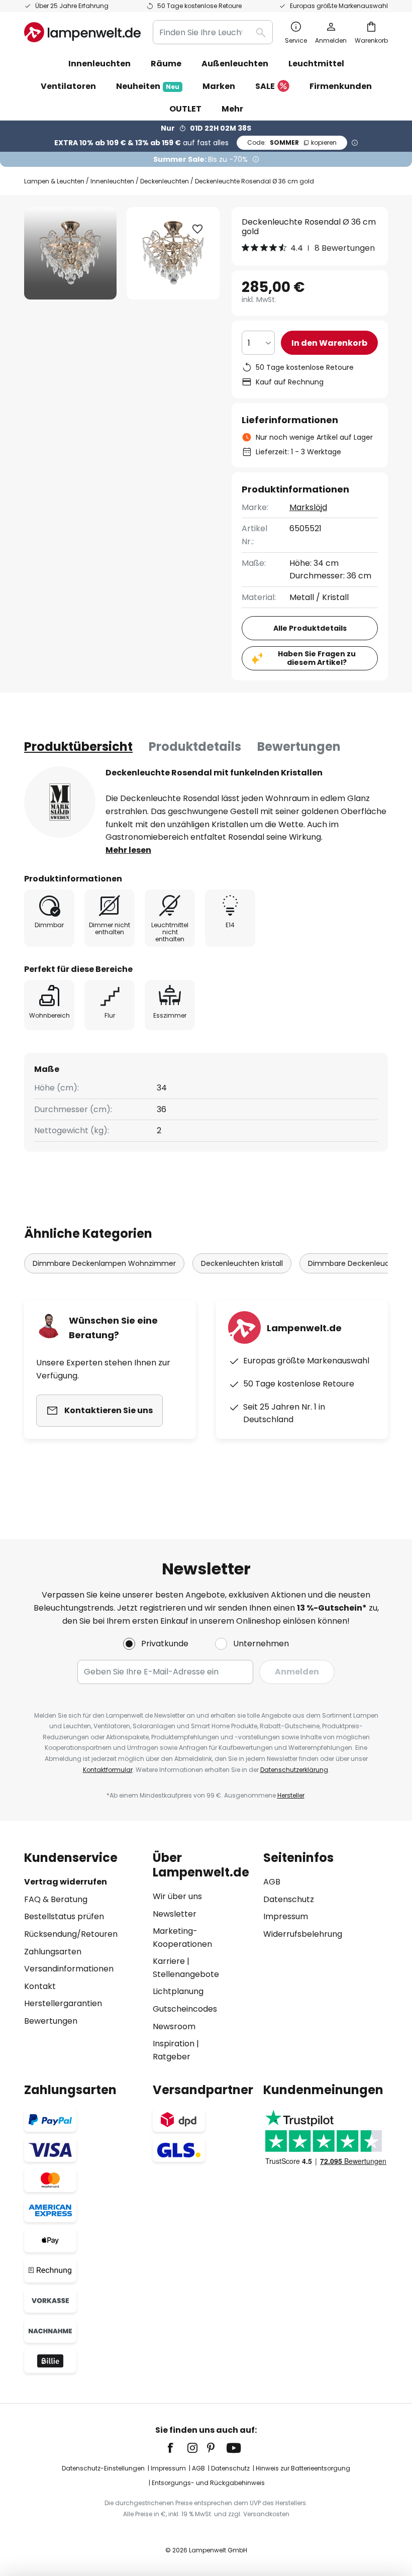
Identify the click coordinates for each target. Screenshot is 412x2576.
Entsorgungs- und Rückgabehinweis (208, 2483)
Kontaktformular (108, 1770)
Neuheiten (148, 86)
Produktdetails (195, 747)
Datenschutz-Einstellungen (103, 2468)
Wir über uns (177, 1896)
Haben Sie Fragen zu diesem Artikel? (317, 658)
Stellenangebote (186, 1974)
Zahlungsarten (53, 1952)
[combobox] (213, 32)
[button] (197, 229)
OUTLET (185, 109)
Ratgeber (172, 2057)
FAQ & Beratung (56, 1899)
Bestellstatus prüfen (64, 1916)
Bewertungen (299, 747)
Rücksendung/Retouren (71, 1934)
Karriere (169, 1961)
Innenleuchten (112, 181)
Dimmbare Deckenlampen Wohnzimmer (104, 1263)
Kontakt (40, 1986)
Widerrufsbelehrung (303, 1934)
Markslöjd (308, 507)
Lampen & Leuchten (54, 181)
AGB (272, 1882)
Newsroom (174, 2026)
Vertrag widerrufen (66, 1882)
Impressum (286, 1916)
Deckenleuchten (165, 181)
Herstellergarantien (63, 2003)
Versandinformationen (69, 1969)
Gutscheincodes (185, 2009)
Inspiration (174, 2044)
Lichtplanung (178, 1991)
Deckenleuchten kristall (242, 1263)
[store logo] (82, 32)
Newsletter (175, 1914)
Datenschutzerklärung (294, 1770)
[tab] (78, 747)
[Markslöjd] (60, 802)
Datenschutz (289, 1899)
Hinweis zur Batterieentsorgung (303, 2468)
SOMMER (292, 142)
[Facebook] (177, 2448)
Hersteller (291, 1795)
